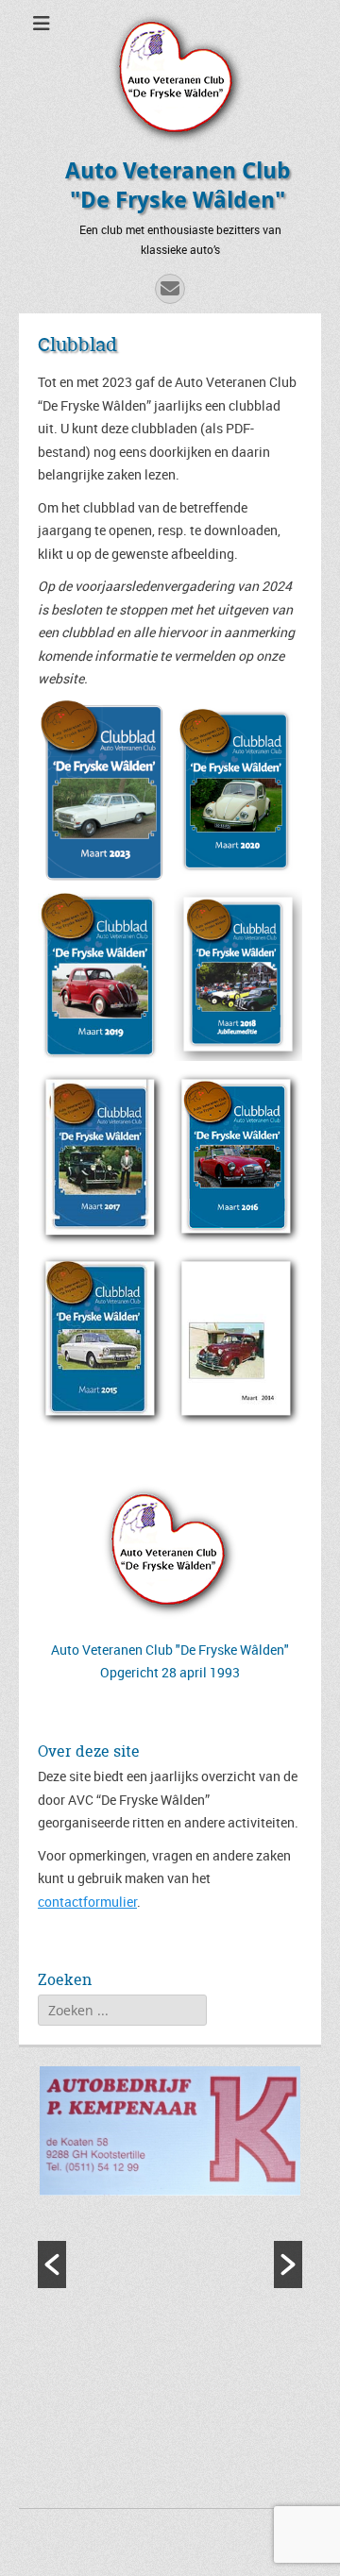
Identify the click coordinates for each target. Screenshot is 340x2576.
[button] (52, 2265)
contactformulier (87, 1902)
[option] (170, 2133)
